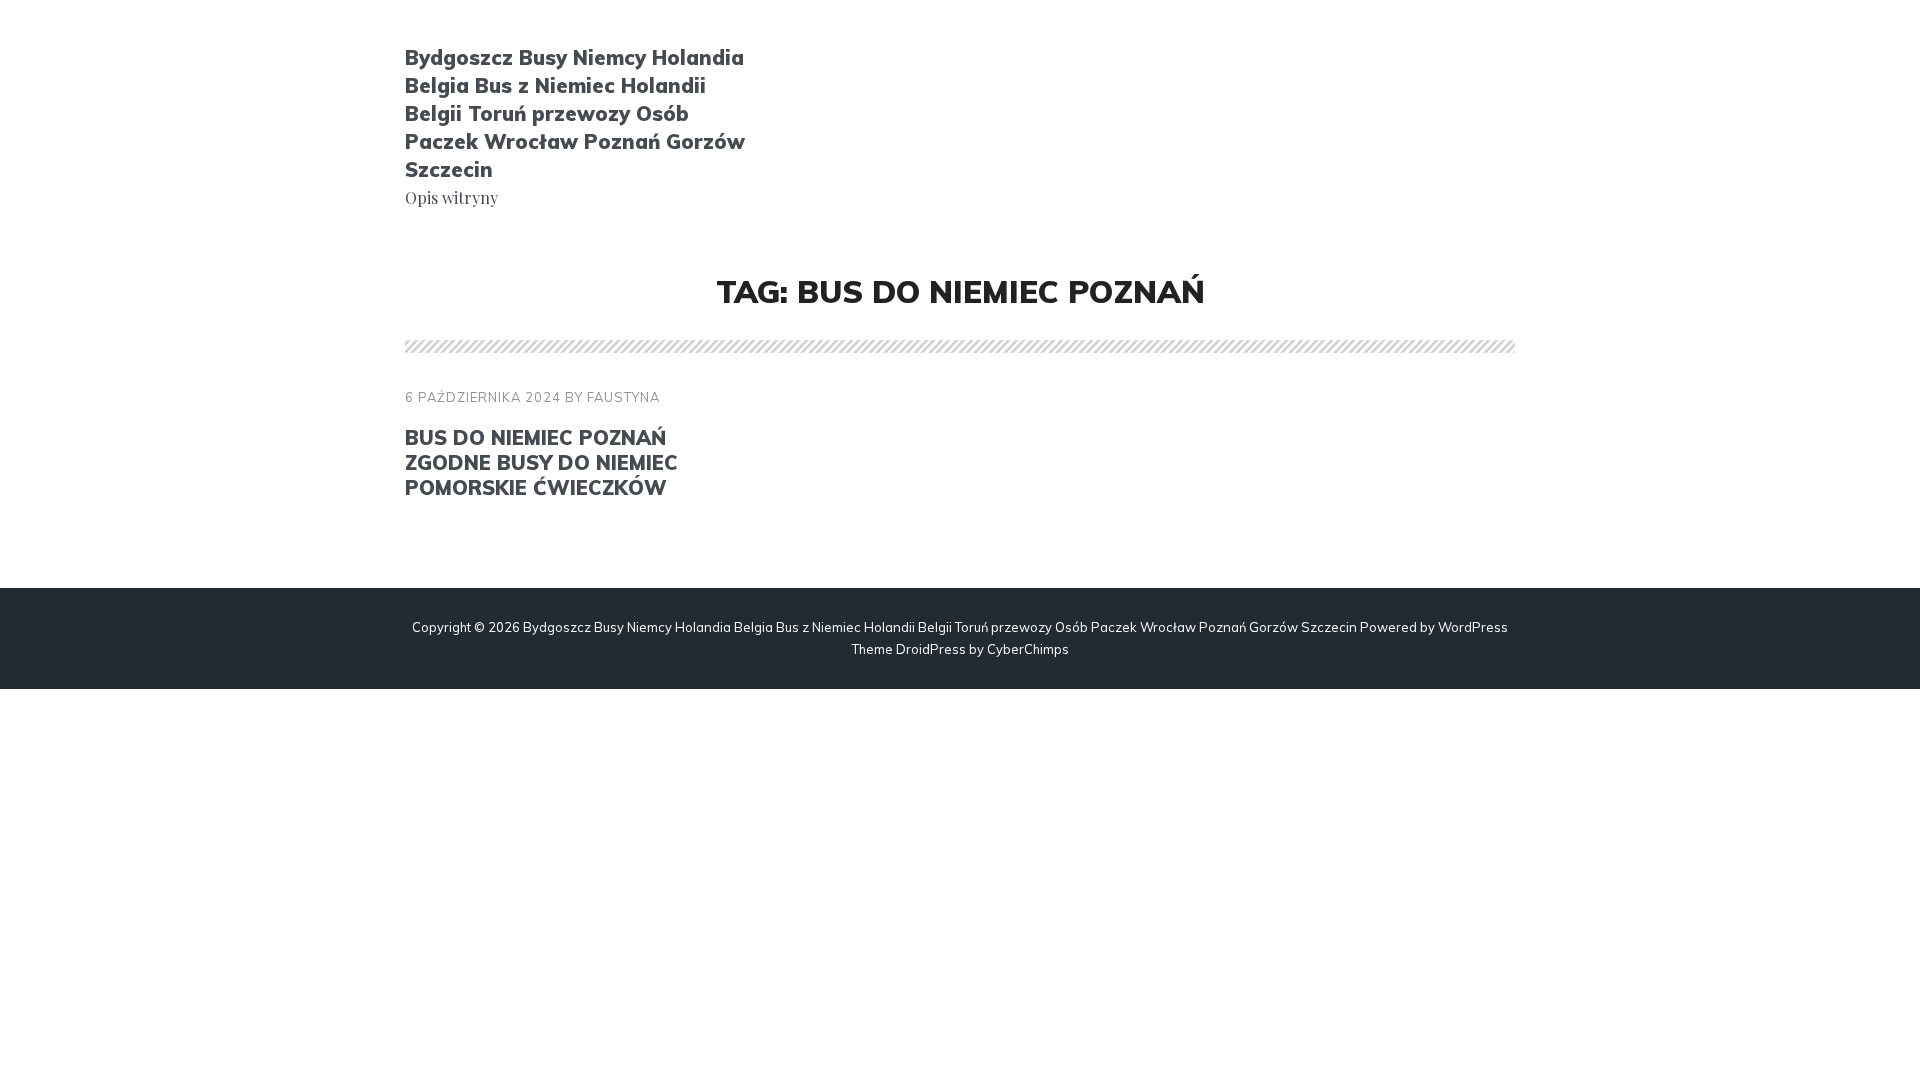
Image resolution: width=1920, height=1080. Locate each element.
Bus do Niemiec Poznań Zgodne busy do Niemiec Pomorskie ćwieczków (541, 462)
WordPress (1473, 627)
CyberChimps (1028, 649)
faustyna (623, 397)
